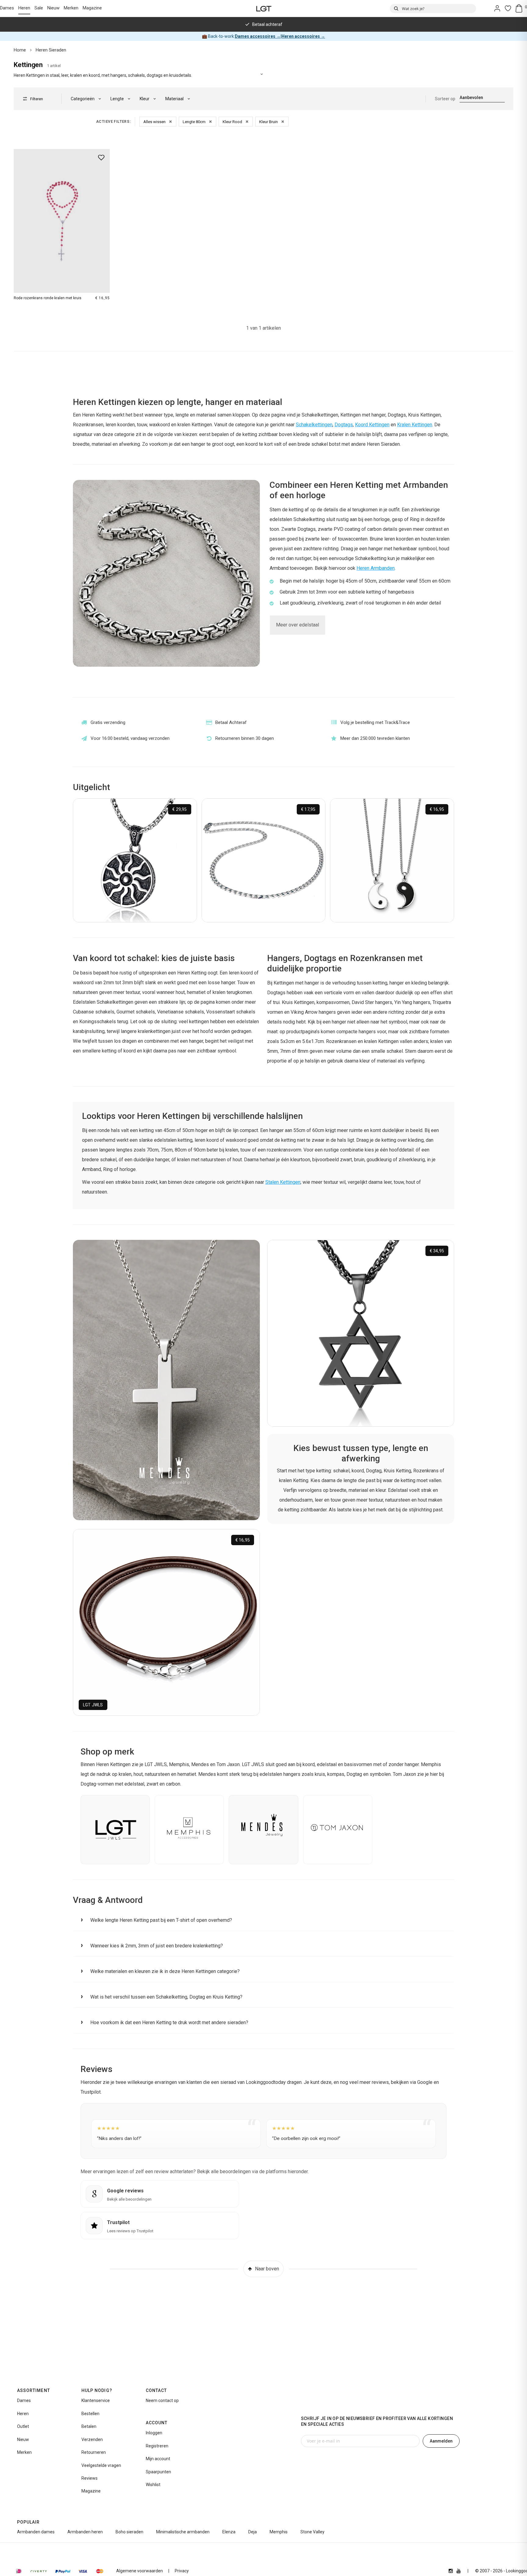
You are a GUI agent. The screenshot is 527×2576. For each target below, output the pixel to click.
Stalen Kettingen (283, 1182)
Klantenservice (96, 2400)
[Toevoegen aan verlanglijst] (101, 158)
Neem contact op (162, 2400)
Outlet (23, 2426)
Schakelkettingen (314, 425)
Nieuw (53, 8)
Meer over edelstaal (298, 625)
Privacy (182, 2571)
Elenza (229, 2532)
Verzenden (92, 2439)
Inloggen (154, 2433)
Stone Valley (312, 2532)
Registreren (157, 2446)
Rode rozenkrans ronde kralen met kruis (48, 298)
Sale (39, 8)
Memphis (279, 2532)
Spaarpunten (158, 2472)
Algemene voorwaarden (140, 2571)
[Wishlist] (508, 8)
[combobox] (433, 9)
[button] (263, 1920)
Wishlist (153, 2485)
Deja (253, 2532)
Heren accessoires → (303, 36)
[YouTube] (459, 2571)
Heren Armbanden (376, 568)
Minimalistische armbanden (183, 2532)
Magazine (92, 8)
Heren (24, 8)
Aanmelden (441, 2441)
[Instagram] (451, 2571)
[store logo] (264, 8)
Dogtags (344, 425)
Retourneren (94, 2452)
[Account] (497, 8)
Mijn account (158, 2459)
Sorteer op (445, 99)
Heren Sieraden (51, 50)
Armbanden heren (85, 2532)
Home (20, 50)
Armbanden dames (36, 2532)
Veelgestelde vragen (101, 2465)
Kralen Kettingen (415, 425)
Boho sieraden (129, 2532)
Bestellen (90, 2414)
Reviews (90, 2478)
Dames (7, 8)
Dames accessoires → (258, 36)
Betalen (89, 2426)
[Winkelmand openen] (521, 8)
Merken (71, 8)
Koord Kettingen (372, 425)
